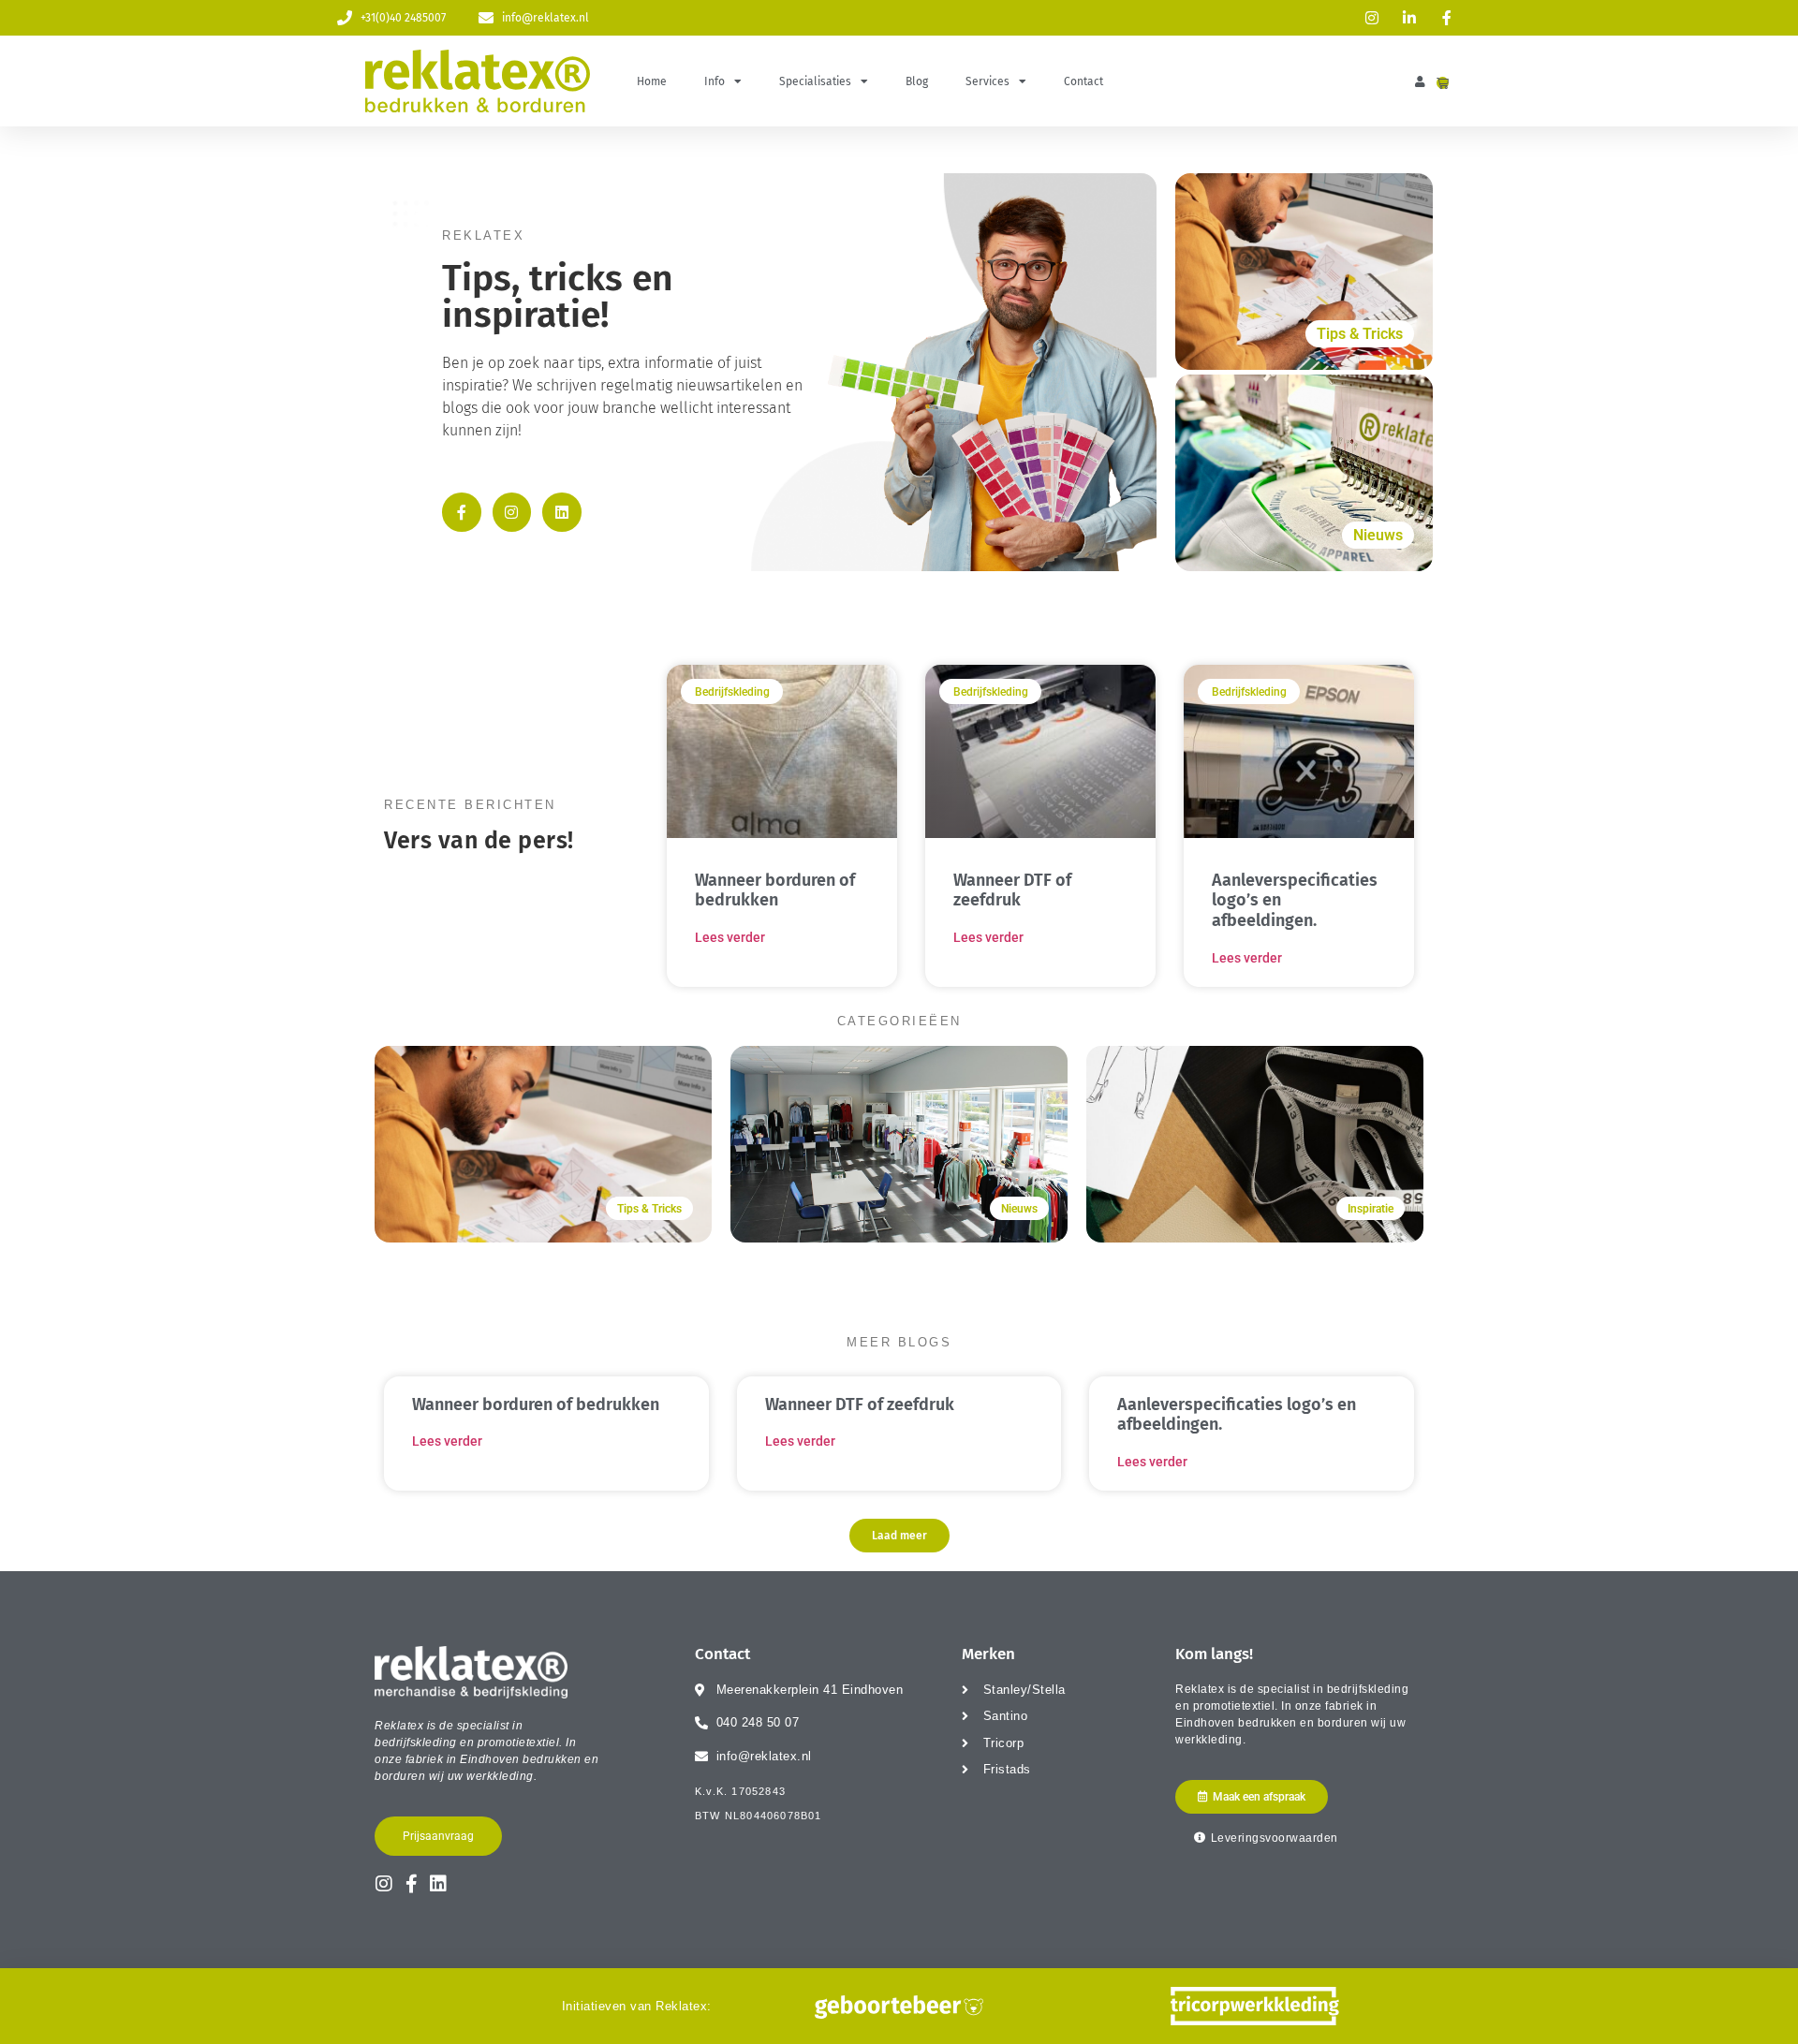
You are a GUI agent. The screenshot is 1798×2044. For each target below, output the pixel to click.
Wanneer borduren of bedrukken (775, 890)
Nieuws (1378, 535)
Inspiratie (1371, 1209)
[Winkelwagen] (1443, 83)
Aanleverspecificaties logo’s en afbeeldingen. (1237, 1415)
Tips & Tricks (1360, 334)
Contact (1083, 81)
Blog (917, 81)
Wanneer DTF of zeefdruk (1012, 890)
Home (652, 81)
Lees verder (730, 937)
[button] (899, 1536)
